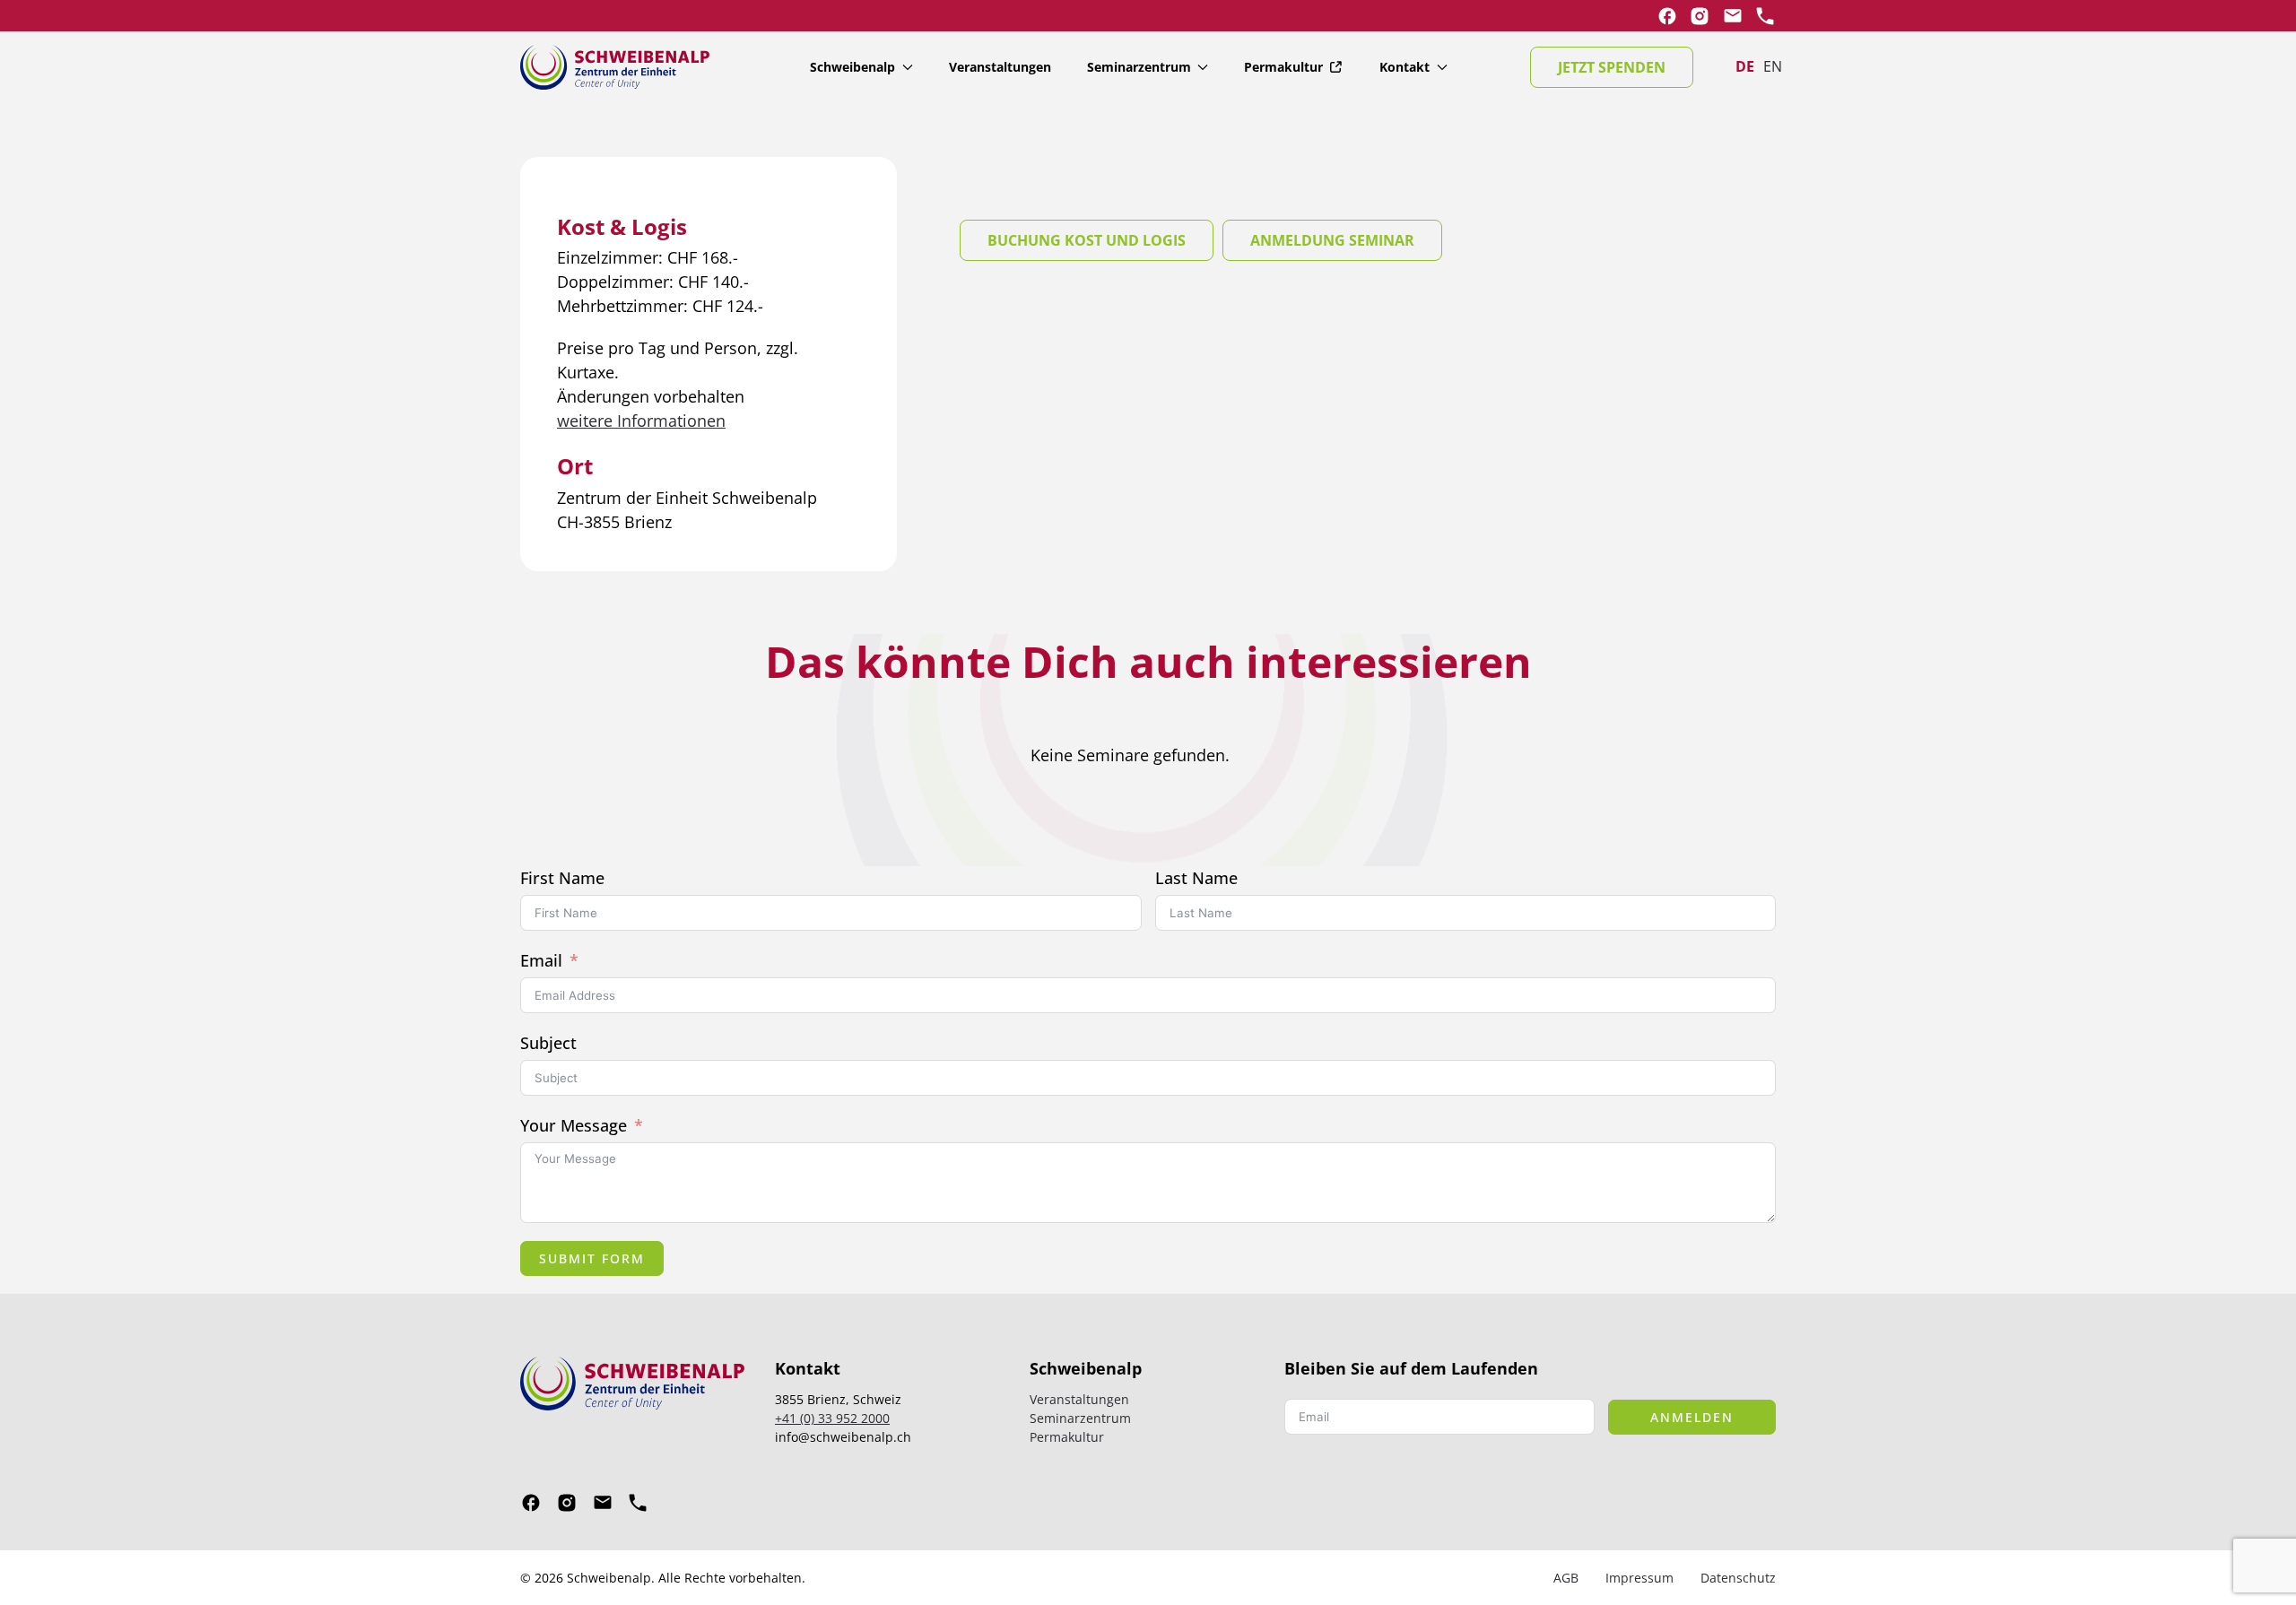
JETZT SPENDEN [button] (1612, 67)
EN (1773, 66)
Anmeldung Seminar (1332, 240)
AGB (1566, 1578)
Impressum (1639, 1578)
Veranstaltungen (1000, 67)
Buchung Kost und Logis (1087, 240)
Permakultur (1283, 67)
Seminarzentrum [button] (1139, 67)
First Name (562, 878)
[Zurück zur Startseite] (615, 67)
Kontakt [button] (1405, 67)
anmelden (1692, 1417)
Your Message (574, 1125)
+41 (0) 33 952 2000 (832, 1418)
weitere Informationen (641, 421)
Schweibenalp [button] (852, 67)
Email (541, 960)
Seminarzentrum (1080, 1418)
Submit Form (592, 1258)
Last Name (1196, 878)
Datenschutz (1738, 1578)
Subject (548, 1043)
